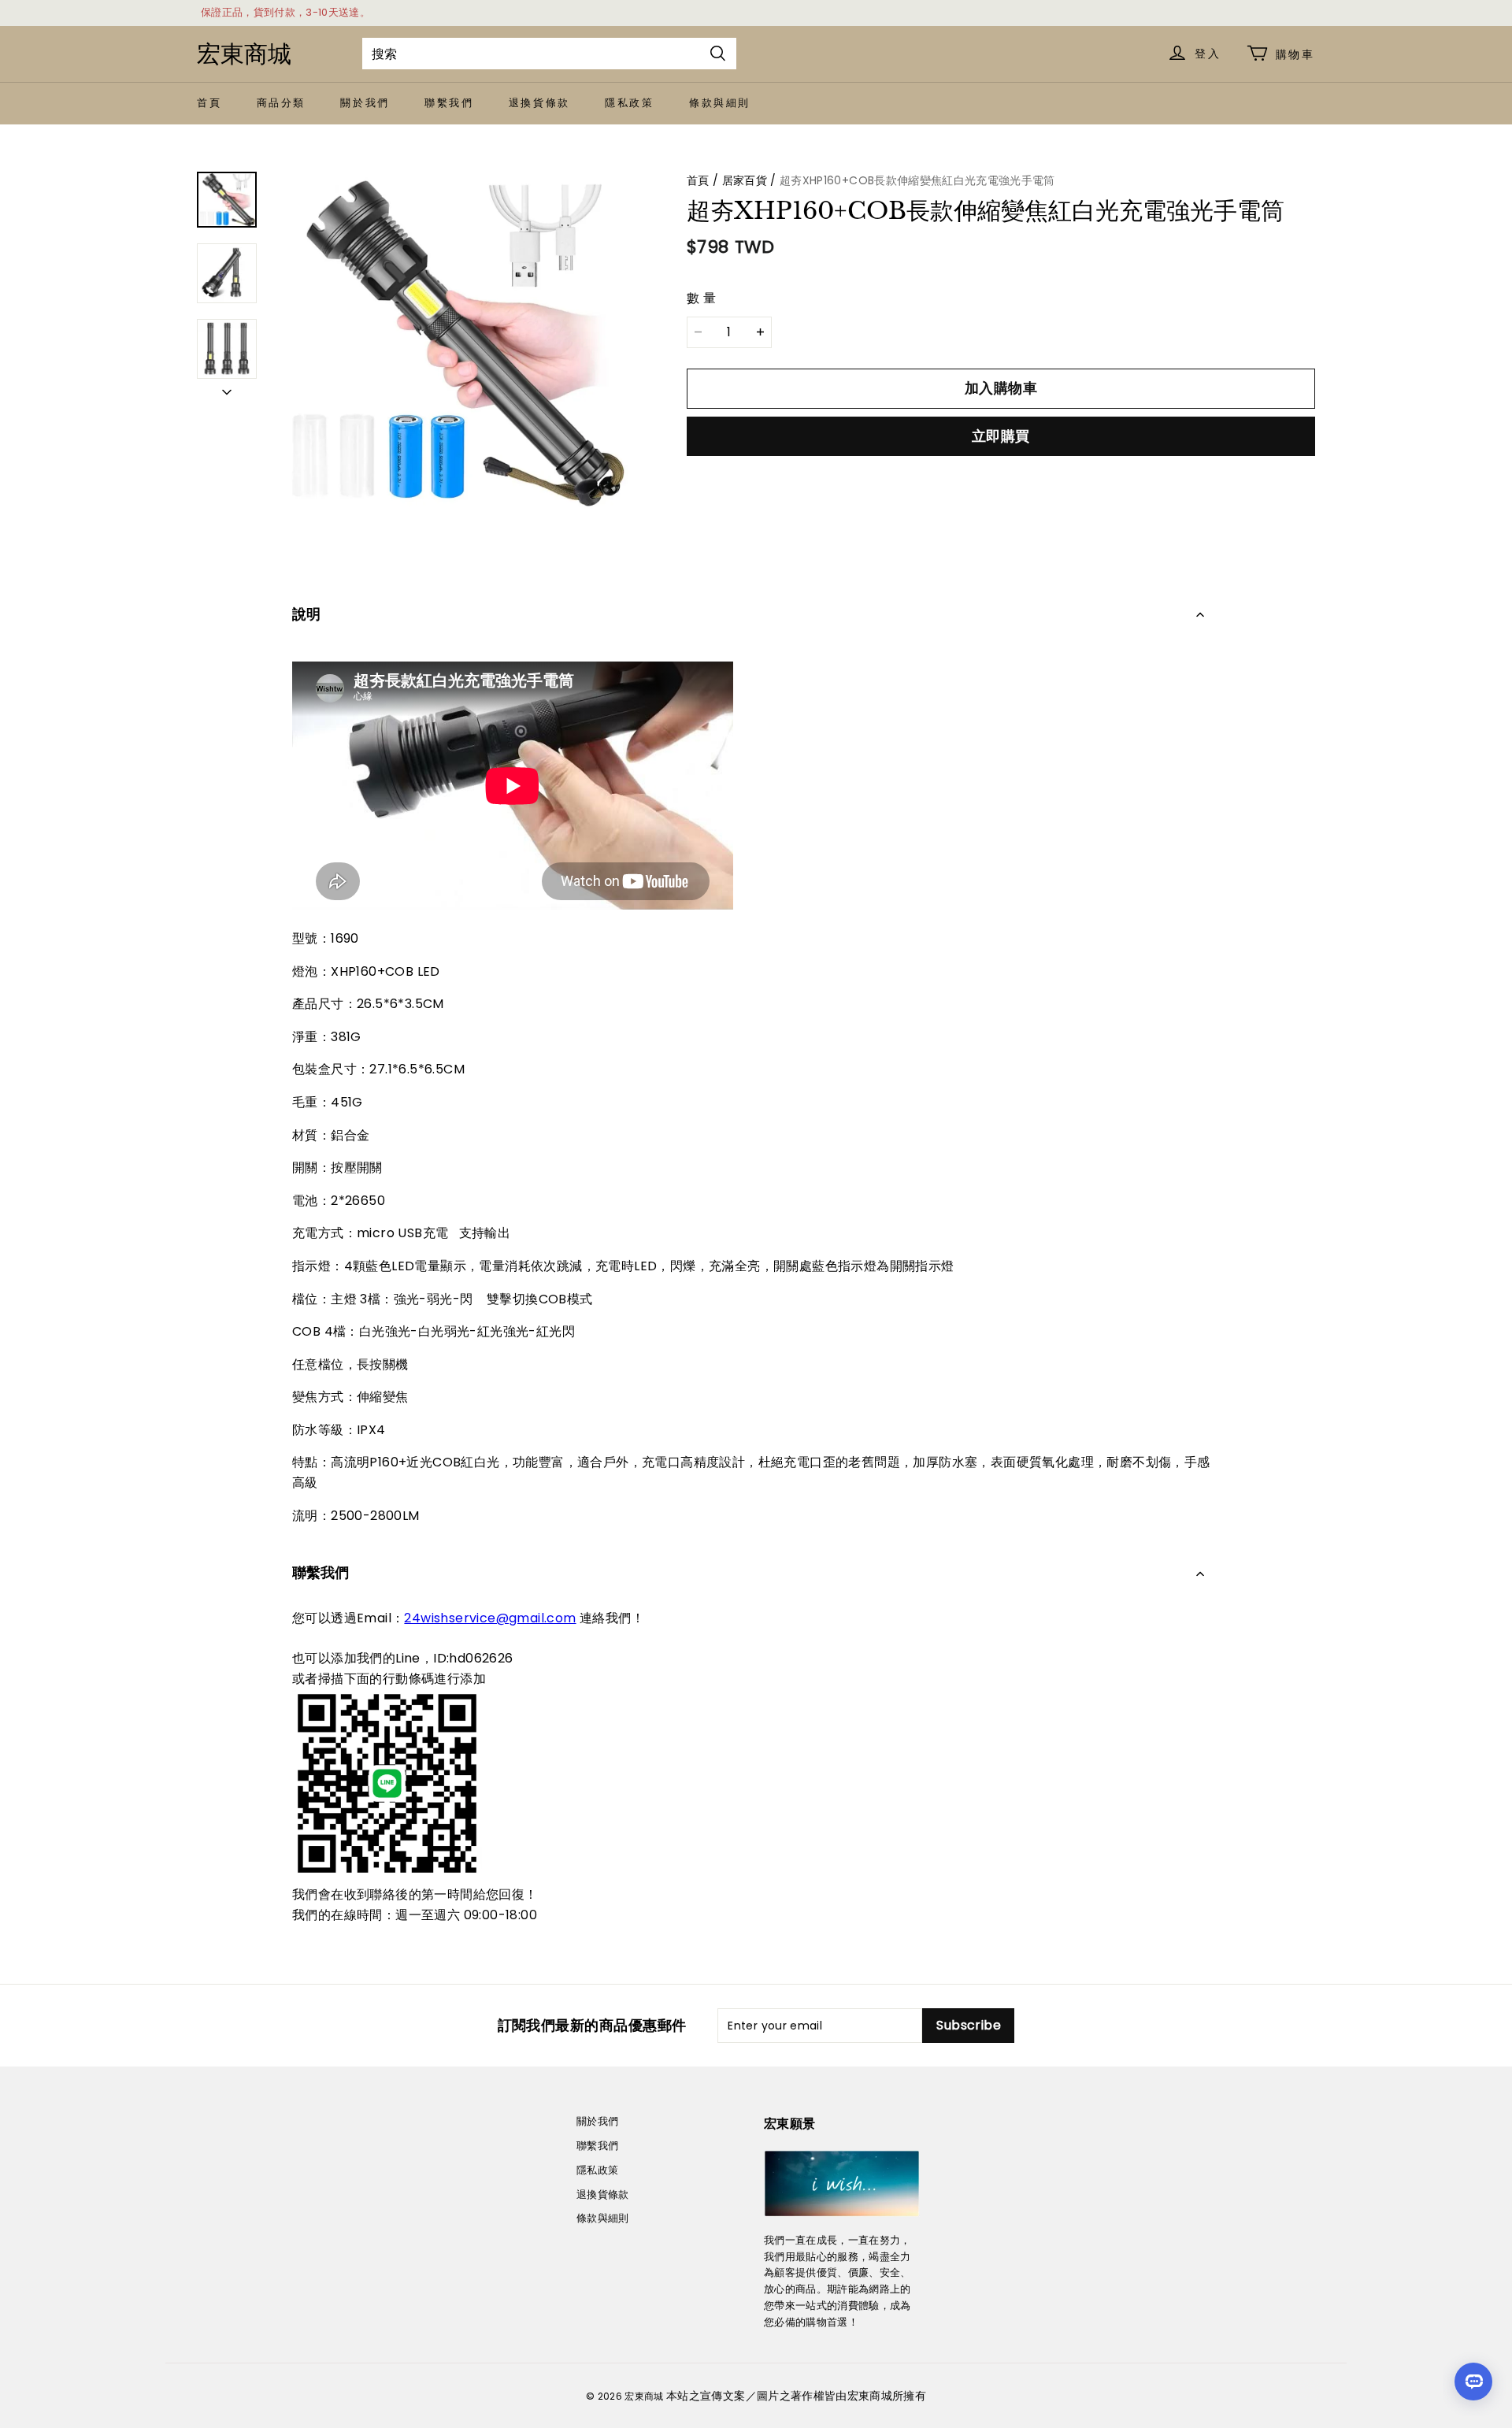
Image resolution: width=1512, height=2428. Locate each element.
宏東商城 (244, 54)
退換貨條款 (539, 103)
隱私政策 (629, 103)
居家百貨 (745, 180)
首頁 (209, 103)
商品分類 (281, 103)
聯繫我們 (449, 103)
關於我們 (365, 103)
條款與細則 (720, 103)
